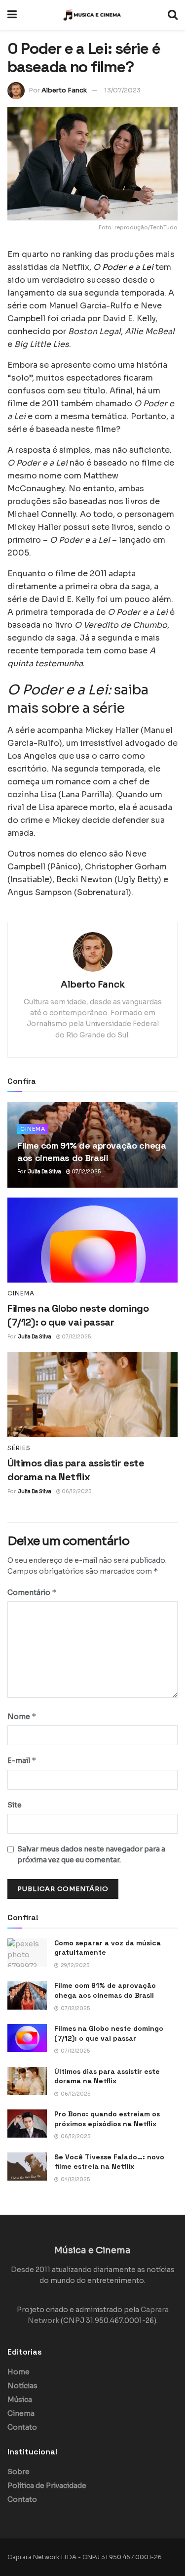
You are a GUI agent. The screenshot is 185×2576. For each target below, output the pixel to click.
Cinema (33, 1129)
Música (20, 2400)
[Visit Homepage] (92, 15)
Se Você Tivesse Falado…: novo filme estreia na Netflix (109, 2162)
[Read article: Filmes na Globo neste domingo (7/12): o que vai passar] (92, 1240)
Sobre (18, 2472)
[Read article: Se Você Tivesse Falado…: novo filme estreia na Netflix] (27, 2167)
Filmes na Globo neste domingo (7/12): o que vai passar (109, 2033)
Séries (19, 1448)
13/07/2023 (122, 90)
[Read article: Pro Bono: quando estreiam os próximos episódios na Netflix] (27, 2124)
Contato (22, 2427)
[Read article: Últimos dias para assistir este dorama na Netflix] (92, 1395)
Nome (22, 1716)
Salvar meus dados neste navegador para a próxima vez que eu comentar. (91, 1854)
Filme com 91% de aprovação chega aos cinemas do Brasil (105, 1990)
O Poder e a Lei (123, 267)
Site (15, 1805)
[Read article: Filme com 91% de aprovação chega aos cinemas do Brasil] (27, 1995)
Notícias (22, 2386)
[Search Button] (173, 15)
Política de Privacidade (47, 2486)
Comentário (32, 1592)
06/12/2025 (76, 1491)
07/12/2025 (86, 1172)
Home (18, 2372)
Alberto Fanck (64, 90)
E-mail (22, 1760)
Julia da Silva (45, 1172)
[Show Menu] (12, 15)
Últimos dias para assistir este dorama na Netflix (107, 2076)
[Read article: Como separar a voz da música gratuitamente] (27, 1953)
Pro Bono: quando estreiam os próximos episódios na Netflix (107, 2119)
